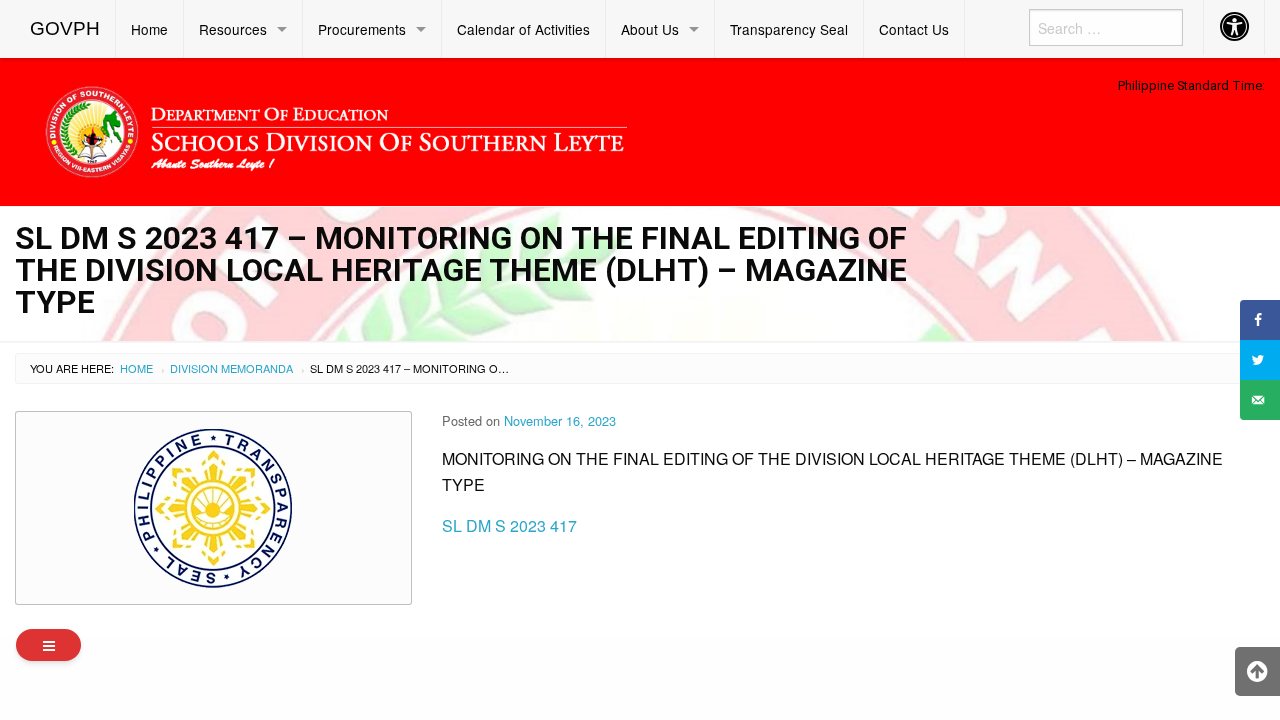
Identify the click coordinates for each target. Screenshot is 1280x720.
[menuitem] (65, 29)
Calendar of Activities (523, 29)
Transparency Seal (789, 29)
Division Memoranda (231, 368)
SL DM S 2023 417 (509, 525)
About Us (650, 29)
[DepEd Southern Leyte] (480, 128)
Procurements (362, 29)
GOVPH (65, 28)
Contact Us (914, 29)
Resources (233, 29)
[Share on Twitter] (1260, 360)
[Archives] (48, 645)
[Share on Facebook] (1260, 320)
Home (149, 29)
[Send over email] (1260, 400)
